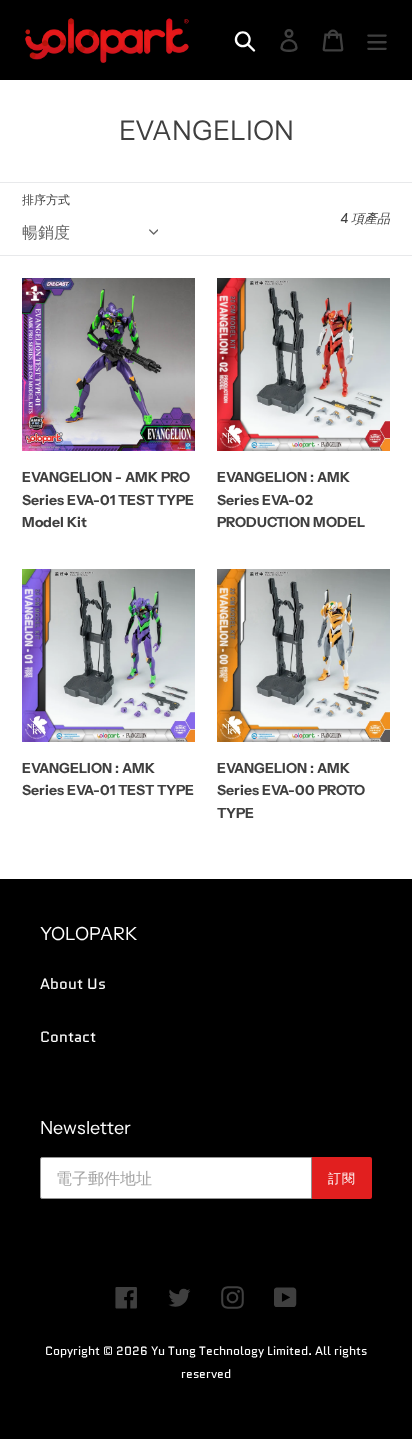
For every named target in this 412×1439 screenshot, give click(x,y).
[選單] (377, 40)
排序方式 (46, 199)
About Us (73, 984)
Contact (68, 1037)
